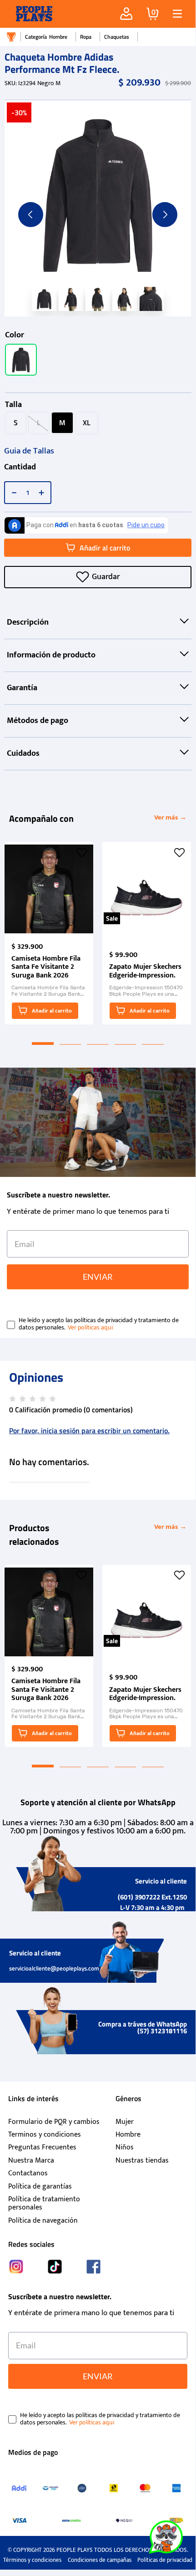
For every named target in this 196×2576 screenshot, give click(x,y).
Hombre (58, 37)
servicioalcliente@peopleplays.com (54, 1968)
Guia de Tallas (29, 451)
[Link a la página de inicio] (11, 37)
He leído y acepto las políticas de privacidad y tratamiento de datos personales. (99, 1324)
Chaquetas (117, 37)
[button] (174, 14)
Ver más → (170, 817)
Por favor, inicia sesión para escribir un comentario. (89, 1431)
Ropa (86, 37)
